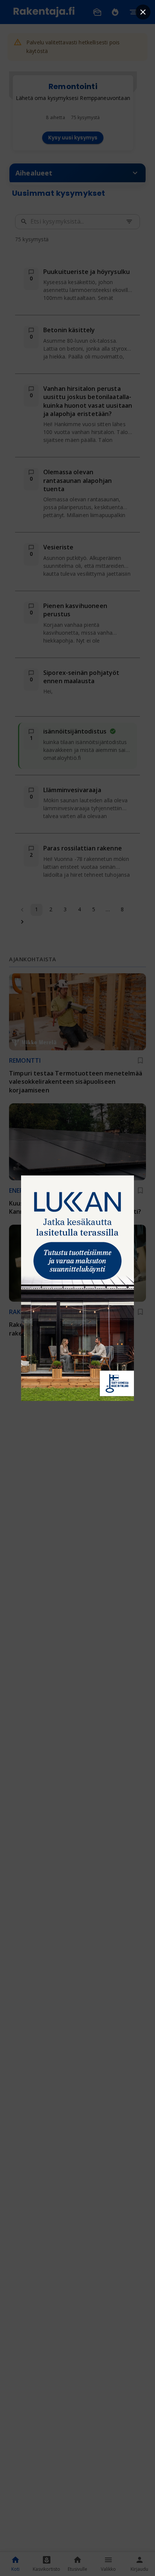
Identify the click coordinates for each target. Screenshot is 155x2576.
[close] (143, 12)
